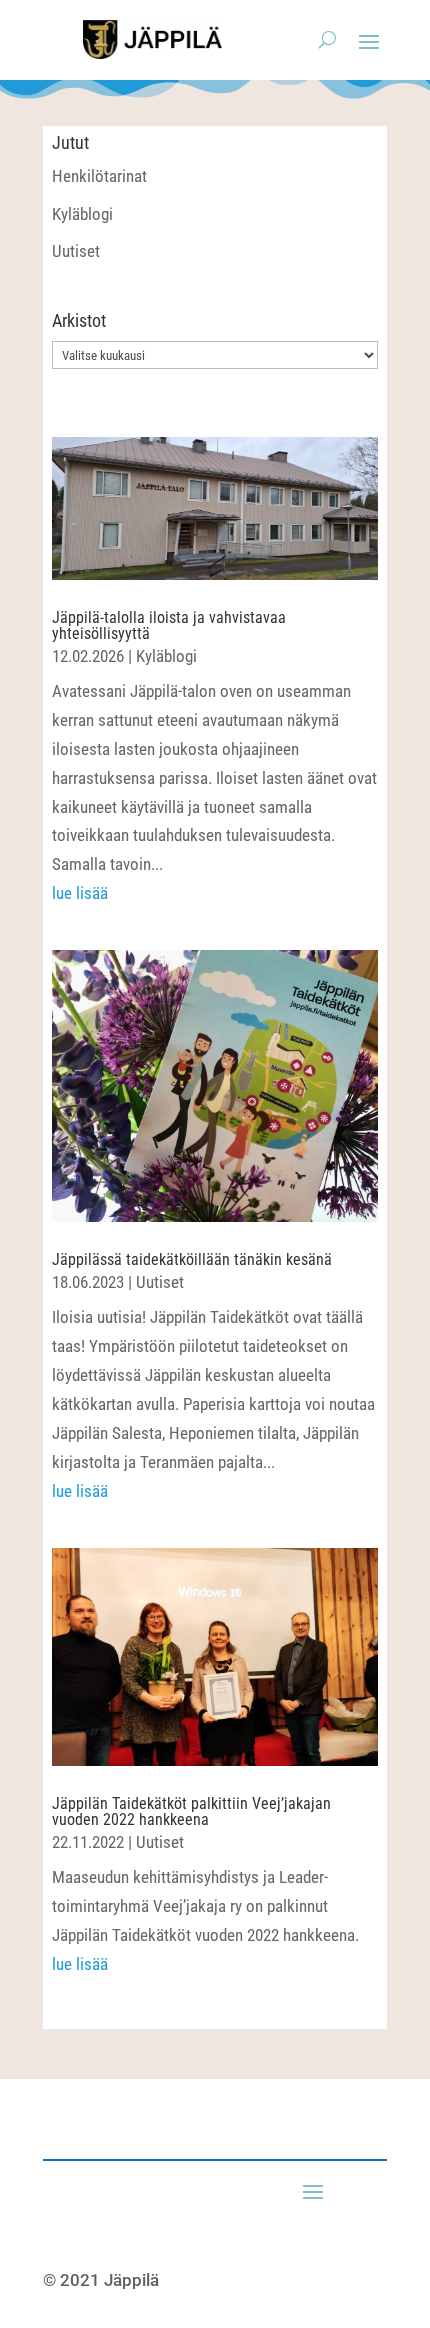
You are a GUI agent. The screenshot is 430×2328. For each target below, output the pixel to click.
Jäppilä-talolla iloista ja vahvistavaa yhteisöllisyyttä (169, 625)
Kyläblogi (82, 214)
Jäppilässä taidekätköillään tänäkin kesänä (192, 1259)
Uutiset (76, 251)
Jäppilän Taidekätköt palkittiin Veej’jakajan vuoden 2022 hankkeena (191, 1811)
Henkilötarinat (99, 176)
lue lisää (80, 893)
